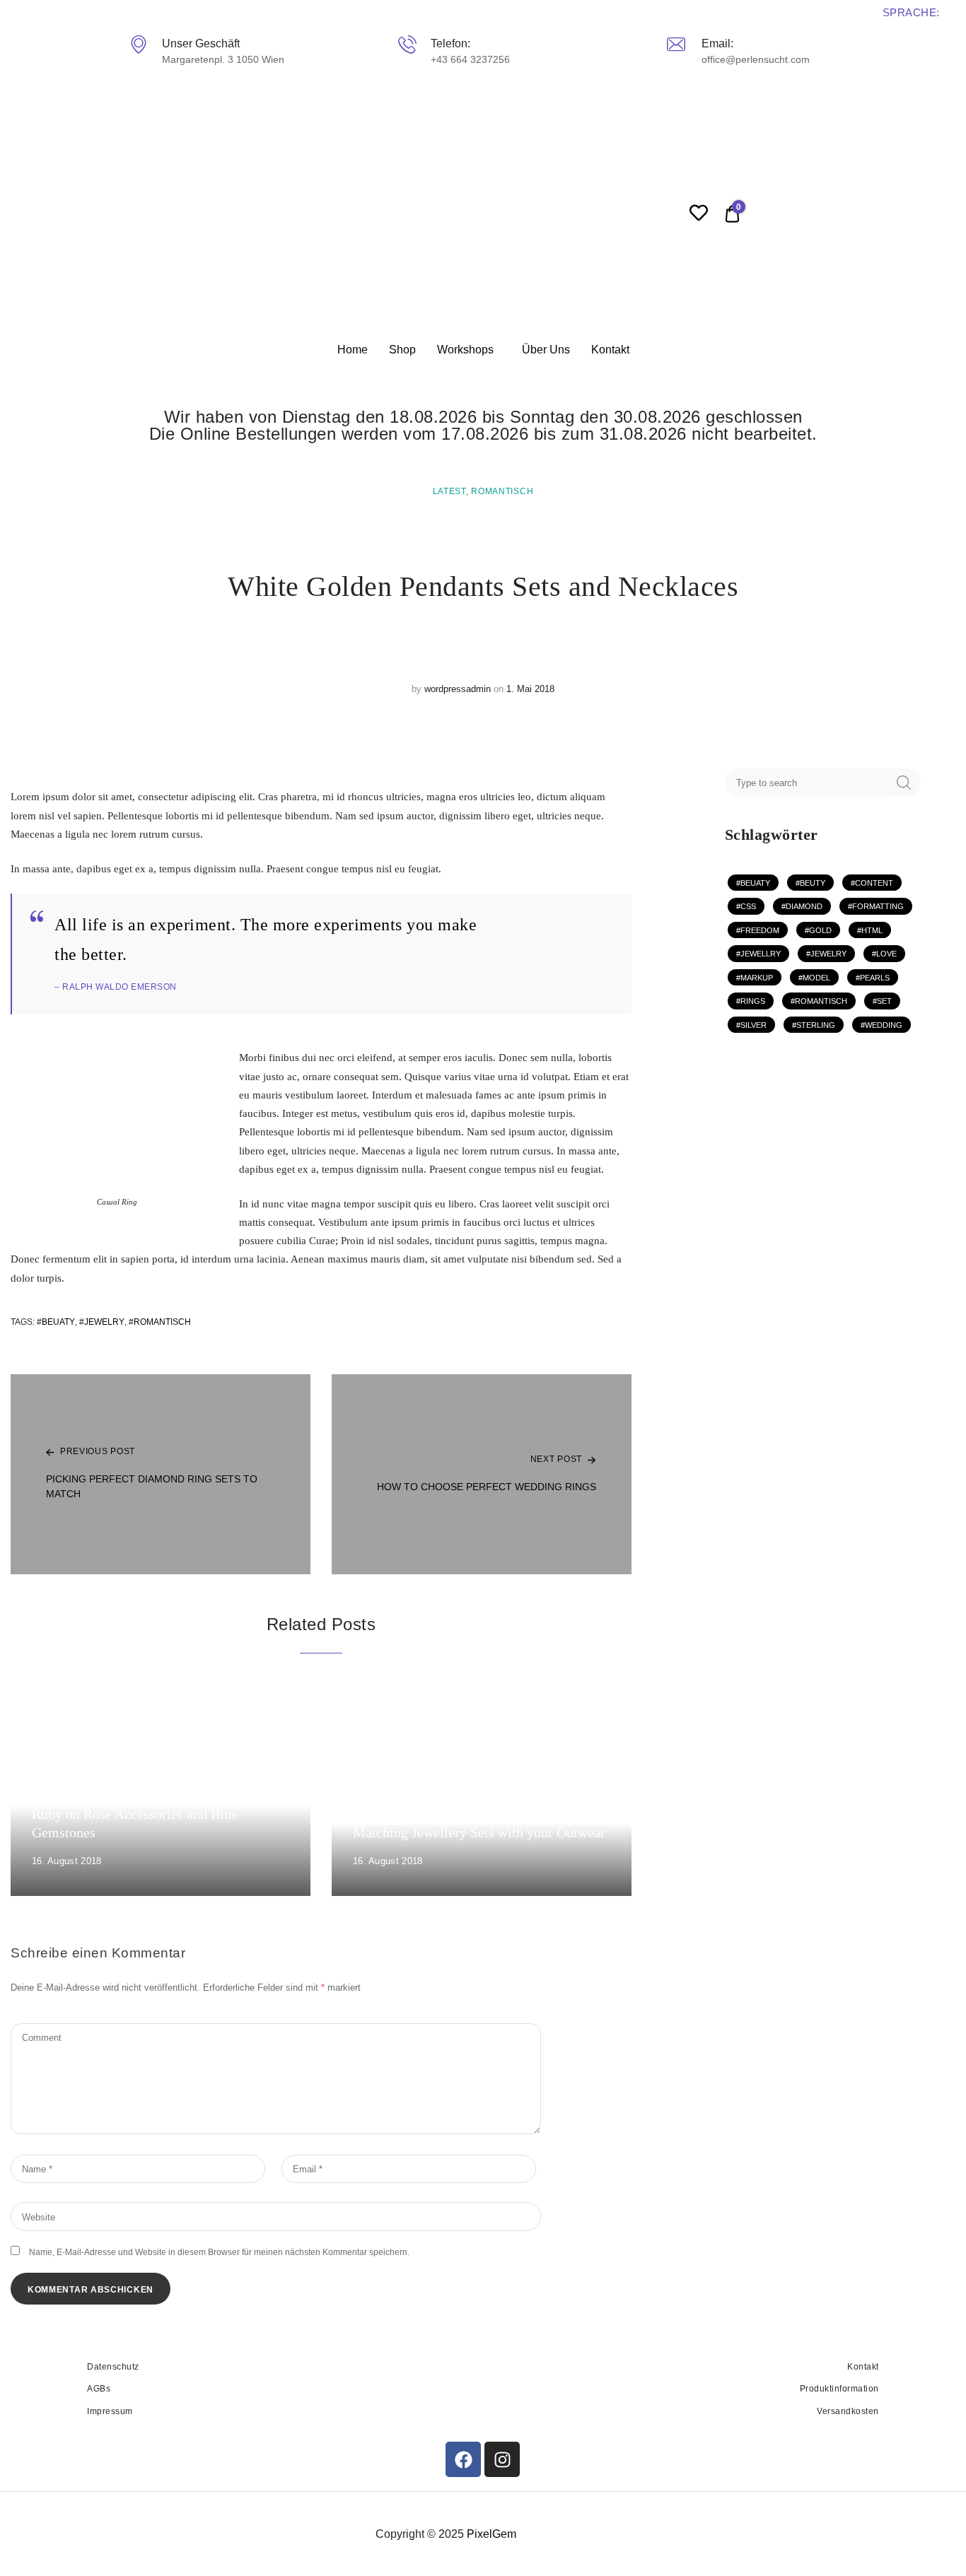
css (748, 906)
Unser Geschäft (201, 43)
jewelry (104, 1322)
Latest (449, 491)
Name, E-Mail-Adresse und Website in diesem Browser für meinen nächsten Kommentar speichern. (219, 2252)
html (872, 930)
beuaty (58, 1322)
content (874, 883)
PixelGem (491, 2534)
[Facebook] (463, 2459)
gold (820, 930)
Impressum (110, 2411)
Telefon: (450, 43)
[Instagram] (502, 2459)
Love (886, 954)
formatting (878, 906)
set (884, 1001)
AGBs (99, 2389)
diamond (804, 906)
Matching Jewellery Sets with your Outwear (479, 1832)
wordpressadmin (458, 689)
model (816, 978)
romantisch (162, 1322)
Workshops (465, 350)
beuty (813, 883)
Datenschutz (113, 2367)
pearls (875, 978)
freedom (760, 930)
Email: (717, 43)
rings (753, 1001)
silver (753, 1025)
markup (757, 978)
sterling (816, 1025)
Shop (402, 350)
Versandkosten (848, 2411)
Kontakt (610, 350)
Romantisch (502, 491)
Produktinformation (839, 2389)
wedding (884, 1025)
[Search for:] (809, 783)
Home (353, 350)
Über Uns (546, 350)
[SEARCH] (904, 782)
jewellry (761, 954)
